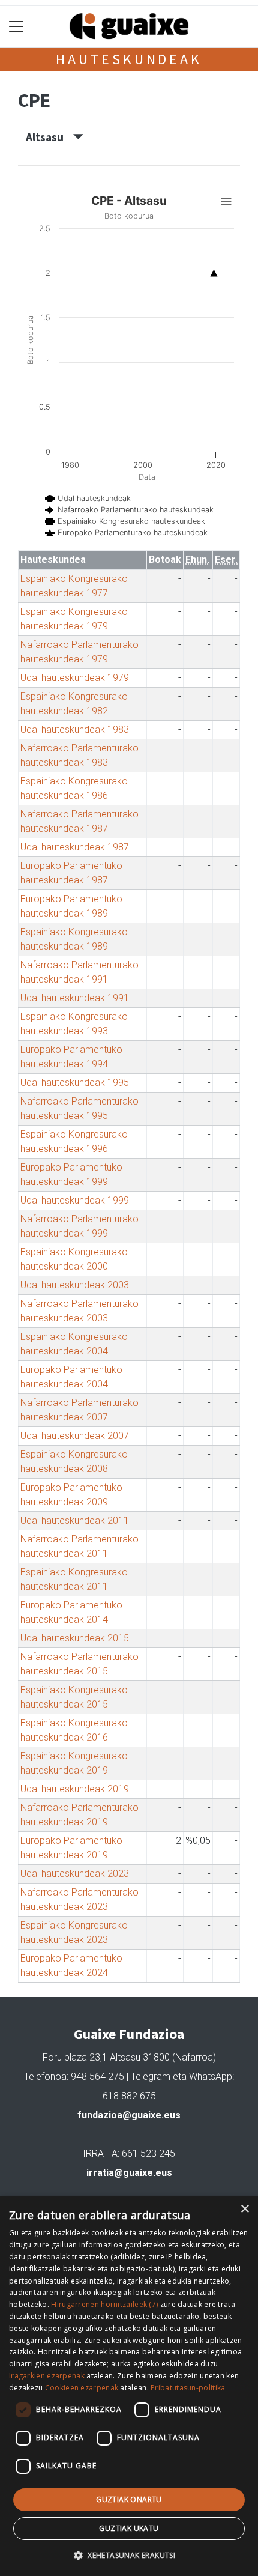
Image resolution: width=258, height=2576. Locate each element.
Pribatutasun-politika (188, 2388)
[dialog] (129, 2386)
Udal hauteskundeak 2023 (75, 1874)
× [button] (244, 2209)
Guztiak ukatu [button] (129, 2528)
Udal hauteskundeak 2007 (75, 1436)
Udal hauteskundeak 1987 (75, 847)
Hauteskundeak (129, 59)
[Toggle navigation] (16, 27)
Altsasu (49, 137)
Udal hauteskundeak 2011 (75, 1520)
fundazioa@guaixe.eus (129, 2115)
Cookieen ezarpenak (82, 2388)
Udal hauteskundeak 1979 (75, 678)
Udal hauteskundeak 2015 (75, 1638)
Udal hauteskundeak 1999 (75, 1200)
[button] (129, 2555)
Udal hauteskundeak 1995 (75, 1083)
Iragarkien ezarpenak (47, 2376)
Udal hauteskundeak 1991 (75, 998)
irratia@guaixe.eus (129, 2173)
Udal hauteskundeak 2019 (75, 1789)
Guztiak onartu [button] (129, 2499)
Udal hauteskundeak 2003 (75, 1285)
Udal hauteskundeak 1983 (75, 729)
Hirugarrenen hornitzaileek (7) (104, 2304)
